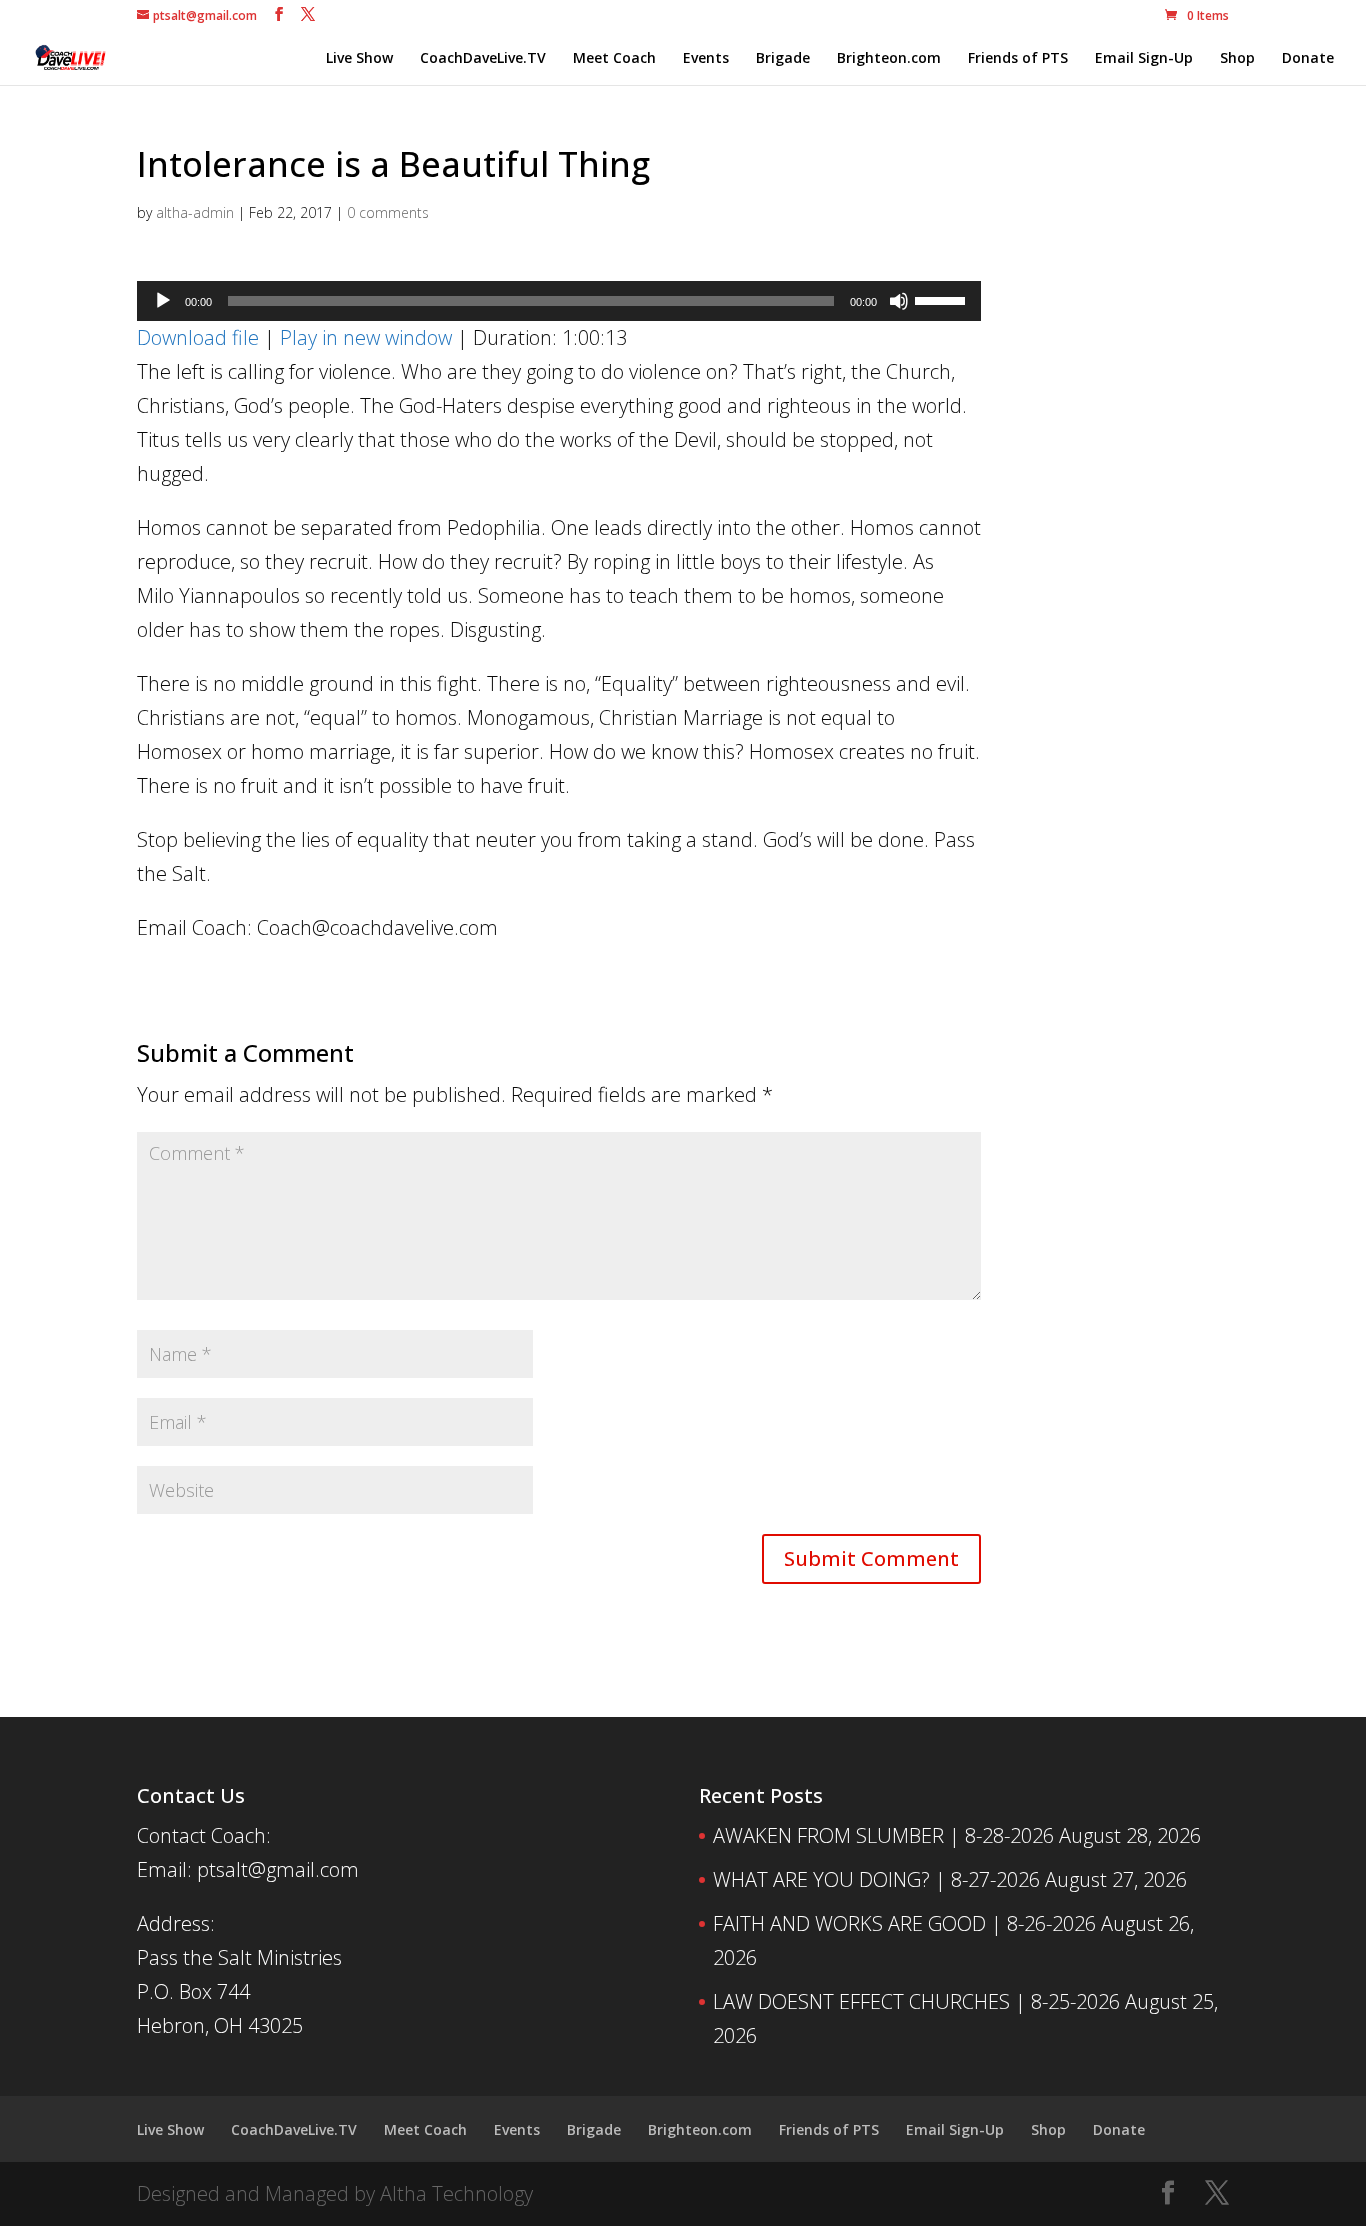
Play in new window (366, 337)
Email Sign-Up (1144, 59)
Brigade (783, 59)
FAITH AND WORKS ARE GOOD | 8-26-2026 (904, 1923)
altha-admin (195, 212)
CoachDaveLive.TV (483, 59)
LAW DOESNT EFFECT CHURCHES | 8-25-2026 (916, 2001)
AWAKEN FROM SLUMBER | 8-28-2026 (883, 1835)
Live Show (359, 59)
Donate (1308, 59)
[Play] (163, 301)
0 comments (388, 212)
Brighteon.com (889, 59)
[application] (559, 301)
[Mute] (899, 301)
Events (706, 59)
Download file (198, 337)
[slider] (943, 299)
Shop (1237, 59)
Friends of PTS (1018, 59)
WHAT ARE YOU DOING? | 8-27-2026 (876, 1879)
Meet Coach (614, 59)
